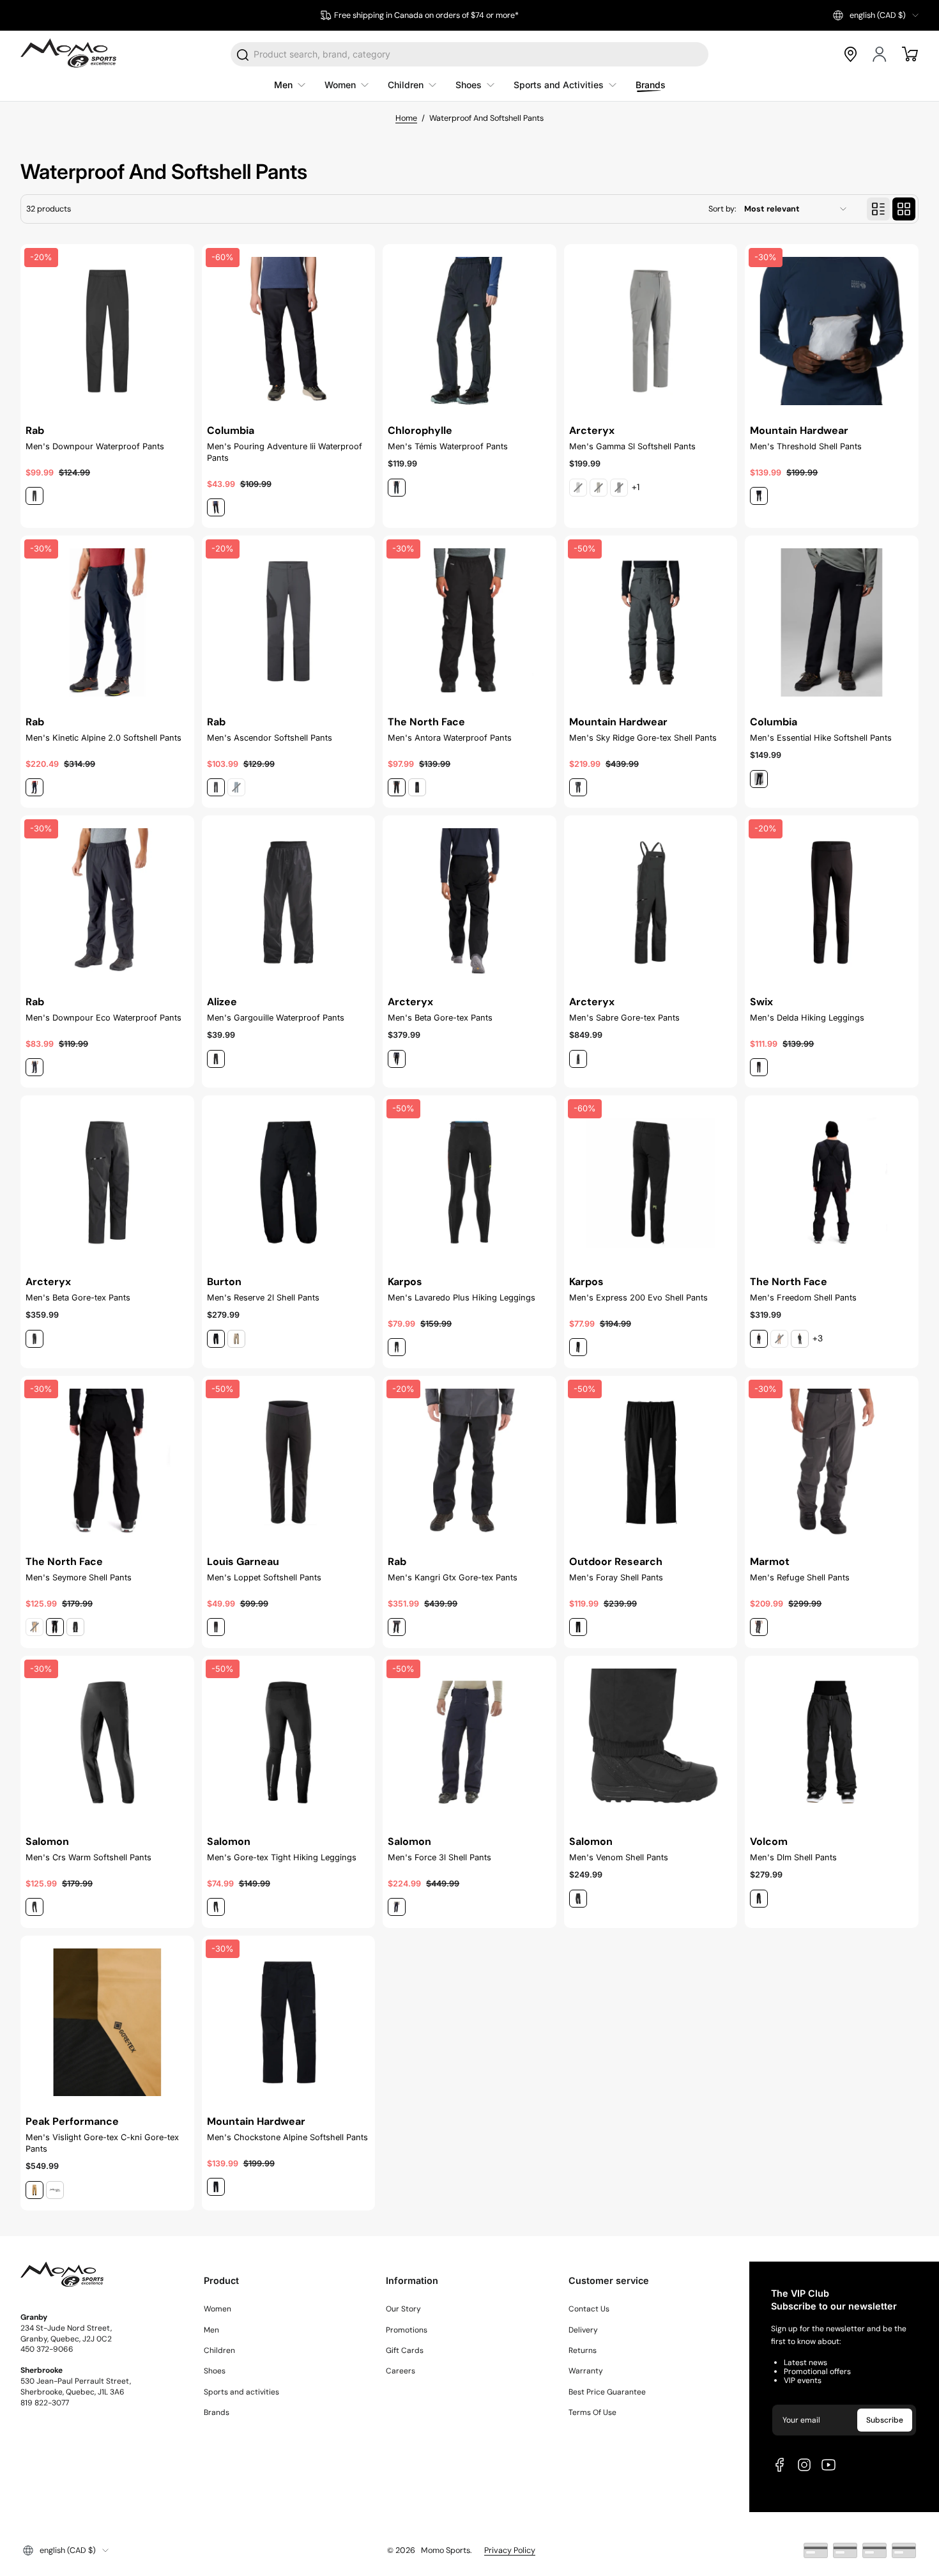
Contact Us (589, 2309)
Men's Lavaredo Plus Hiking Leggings (462, 1298)
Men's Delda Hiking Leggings (807, 1018)
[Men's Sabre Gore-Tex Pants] (651, 902)
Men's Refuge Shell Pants (800, 1577)
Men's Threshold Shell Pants (806, 446)
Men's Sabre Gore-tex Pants (624, 1018)
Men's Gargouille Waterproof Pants (276, 1018)
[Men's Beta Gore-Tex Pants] (469, 902)
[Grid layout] (904, 209)
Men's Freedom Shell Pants (803, 1298)
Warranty (586, 2371)
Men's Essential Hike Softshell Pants (821, 738)
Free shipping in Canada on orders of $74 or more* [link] (426, 15)
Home (406, 118)
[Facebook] (780, 2465)
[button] (876, 15)
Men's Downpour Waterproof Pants (95, 446)
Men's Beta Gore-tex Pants (440, 1018)
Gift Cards (405, 2350)
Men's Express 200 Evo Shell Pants (638, 1298)
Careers (401, 2371)
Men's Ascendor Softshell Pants (270, 738)
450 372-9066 (47, 2349)
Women (218, 2309)
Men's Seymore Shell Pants (79, 1577)
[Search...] (243, 55)
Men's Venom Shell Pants (619, 1857)
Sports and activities (241, 2392)
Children (219, 2350)
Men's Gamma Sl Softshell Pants (632, 446)
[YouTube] (828, 2465)
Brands (217, 2412)
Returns (583, 2350)
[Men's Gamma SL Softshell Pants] (651, 331)
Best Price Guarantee (607, 2392)
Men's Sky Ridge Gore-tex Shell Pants (643, 738)
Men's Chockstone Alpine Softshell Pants (287, 2137)
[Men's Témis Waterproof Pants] (469, 331)
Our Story (403, 2309)
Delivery (583, 2330)
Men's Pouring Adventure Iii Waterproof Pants (285, 452)
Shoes (215, 2371)
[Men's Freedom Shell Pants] (832, 1182)
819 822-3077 (45, 2403)
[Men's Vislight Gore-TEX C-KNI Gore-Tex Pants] (107, 2023)
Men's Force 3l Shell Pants (439, 1857)
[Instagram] (804, 2465)
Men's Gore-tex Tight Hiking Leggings (282, 1857)
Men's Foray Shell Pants (616, 1577)
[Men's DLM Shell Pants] (832, 1743)
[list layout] (878, 209)
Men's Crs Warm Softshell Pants (88, 1857)
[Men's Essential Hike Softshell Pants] (832, 622)
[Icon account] (880, 54)
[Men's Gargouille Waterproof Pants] (289, 902)
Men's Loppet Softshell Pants (264, 1577)
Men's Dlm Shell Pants (793, 1857)
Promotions (407, 2330)
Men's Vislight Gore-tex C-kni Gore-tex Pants (102, 2143)
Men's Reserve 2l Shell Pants (263, 1298)
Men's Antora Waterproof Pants (450, 738)
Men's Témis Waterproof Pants (448, 446)
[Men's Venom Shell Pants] (651, 1743)
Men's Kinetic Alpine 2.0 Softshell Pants (103, 738)
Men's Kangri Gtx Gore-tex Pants (453, 1577)
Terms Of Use (592, 2412)
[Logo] (68, 54)
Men (211, 2330)
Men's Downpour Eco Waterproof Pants (103, 1018)
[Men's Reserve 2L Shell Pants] (289, 1182)
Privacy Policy (510, 2550)
